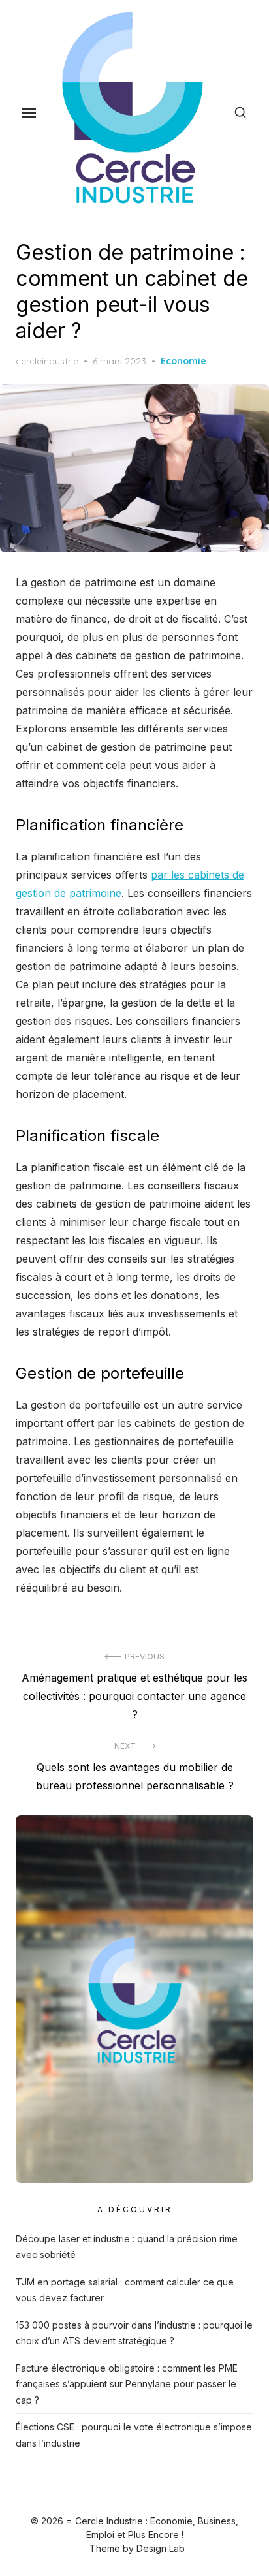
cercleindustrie (47, 361)
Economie (183, 361)
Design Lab (161, 2548)
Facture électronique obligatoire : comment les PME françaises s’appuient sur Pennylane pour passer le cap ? (127, 2384)
